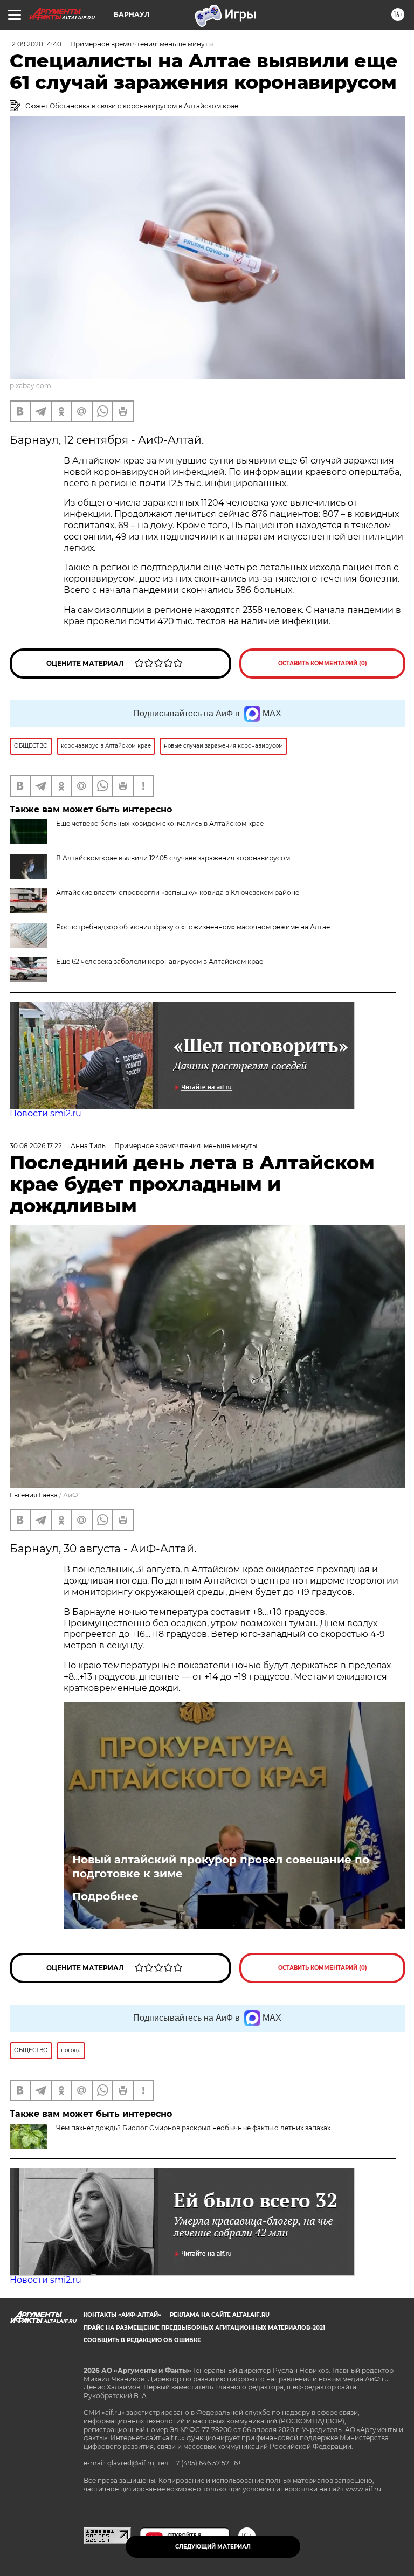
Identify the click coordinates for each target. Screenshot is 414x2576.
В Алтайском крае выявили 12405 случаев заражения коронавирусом (173, 858)
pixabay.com (30, 386)
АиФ (71, 1495)
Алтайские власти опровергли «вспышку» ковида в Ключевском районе (178, 892)
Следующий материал (213, 2547)
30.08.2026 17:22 (36, 1146)
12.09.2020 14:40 (36, 44)
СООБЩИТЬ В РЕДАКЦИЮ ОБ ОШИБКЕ (142, 2340)
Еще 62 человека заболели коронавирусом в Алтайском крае (160, 961)
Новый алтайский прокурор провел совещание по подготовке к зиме (221, 1867)
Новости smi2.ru (46, 1113)
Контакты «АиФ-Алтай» (122, 2315)
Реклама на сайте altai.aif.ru (220, 2315)
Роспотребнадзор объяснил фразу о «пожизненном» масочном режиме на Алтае (193, 927)
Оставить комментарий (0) (323, 663)
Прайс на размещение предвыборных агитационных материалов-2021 (204, 2328)
